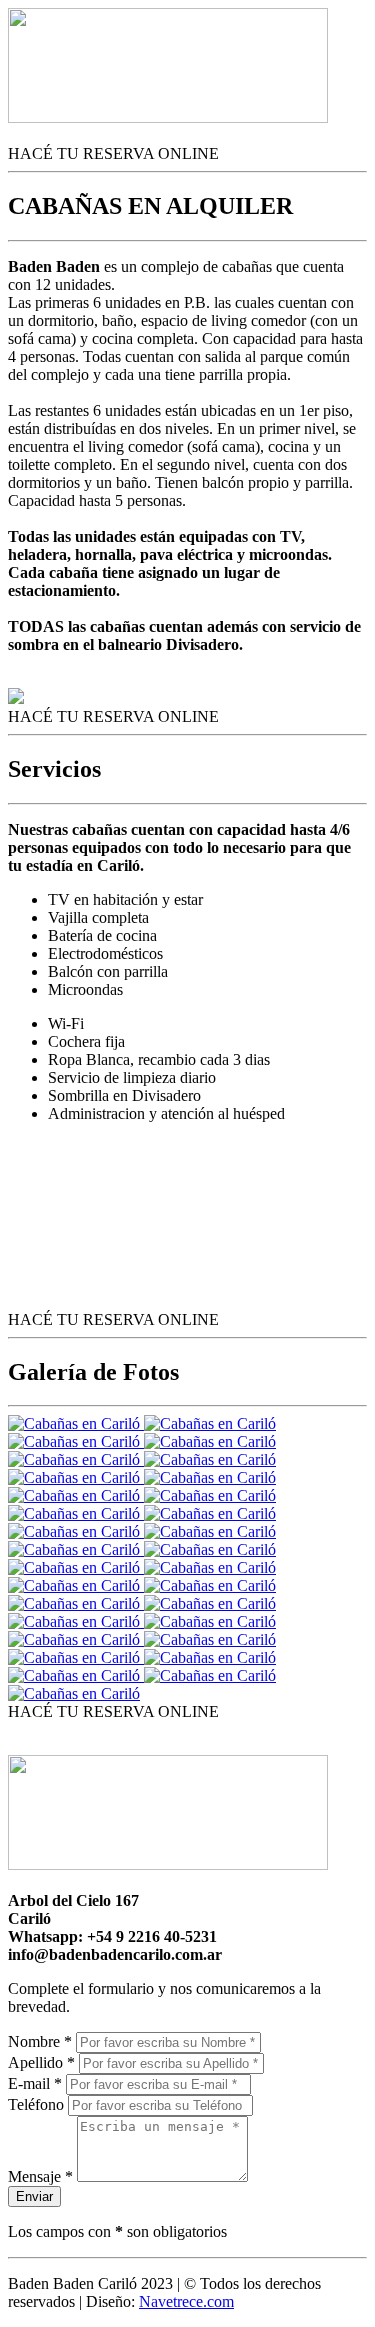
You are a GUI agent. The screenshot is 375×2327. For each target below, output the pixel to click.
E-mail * (35, 2083)
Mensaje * (40, 2176)
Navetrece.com (186, 2301)
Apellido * (41, 2062)
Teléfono (36, 2104)
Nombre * (40, 2041)
